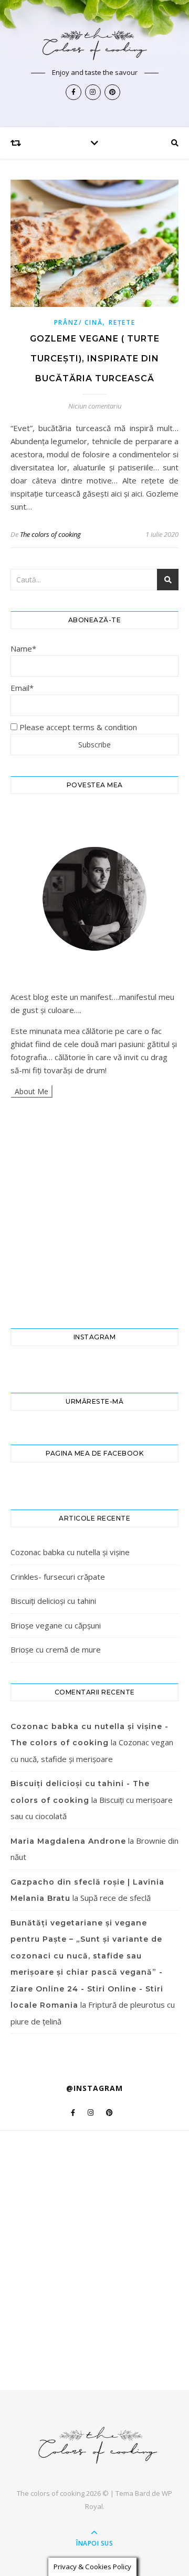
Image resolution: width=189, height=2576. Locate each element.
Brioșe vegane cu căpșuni (56, 1625)
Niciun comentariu (95, 406)
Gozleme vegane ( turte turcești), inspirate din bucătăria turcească (95, 359)
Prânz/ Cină (78, 322)
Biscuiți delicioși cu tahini (53, 1601)
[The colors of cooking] (94, 43)
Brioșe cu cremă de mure (56, 1649)
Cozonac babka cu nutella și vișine (70, 1552)
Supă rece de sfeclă (115, 1898)
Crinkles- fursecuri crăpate (58, 1577)
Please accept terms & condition (77, 727)
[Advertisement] (94, 1213)
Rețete (122, 322)
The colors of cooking (50, 534)
